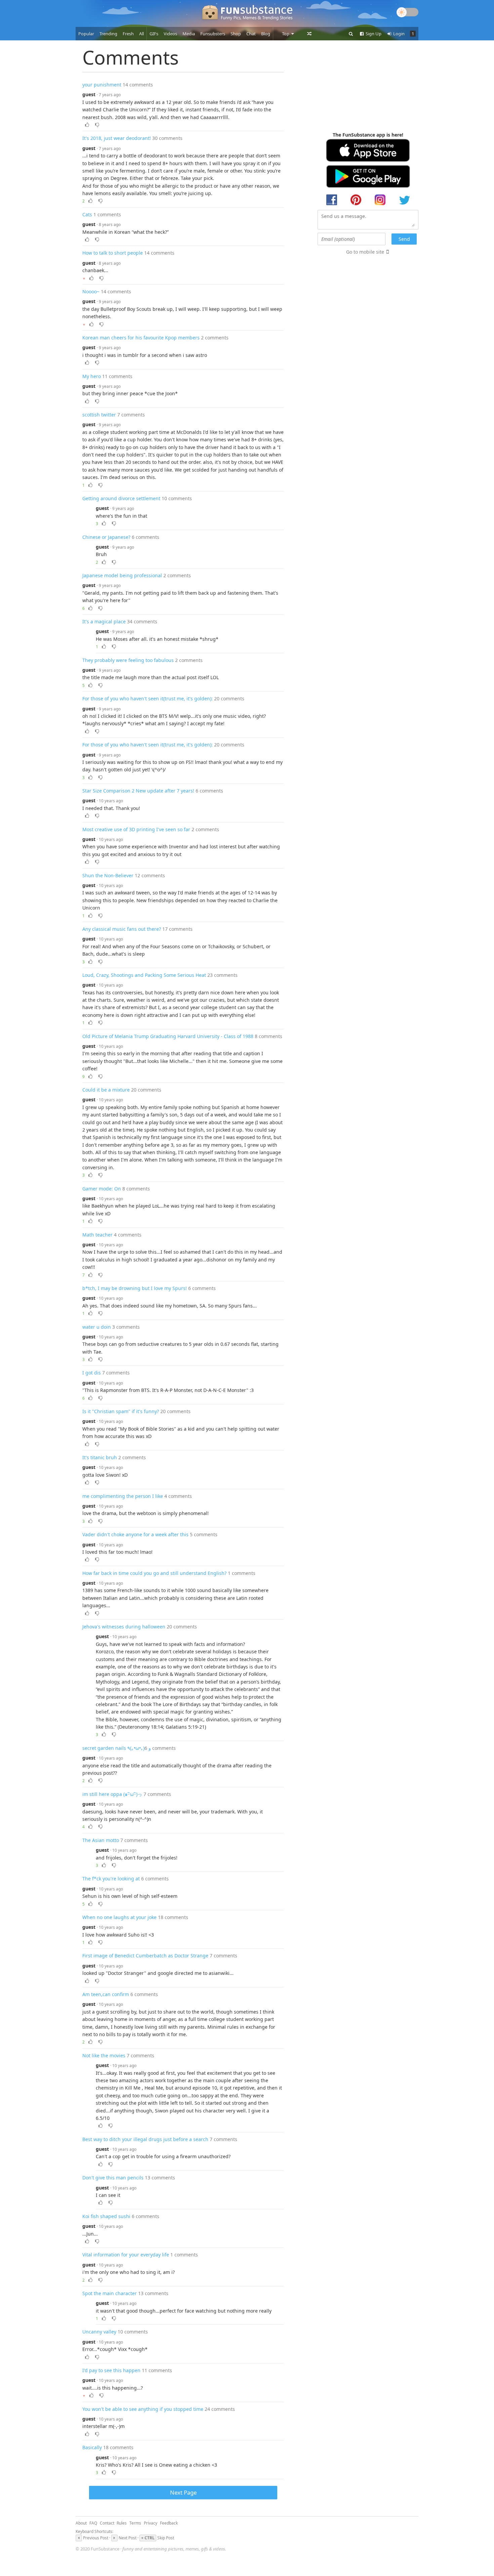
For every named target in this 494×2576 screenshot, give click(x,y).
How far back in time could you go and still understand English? (154, 1573)
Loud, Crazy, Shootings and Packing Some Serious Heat (144, 975)
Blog (266, 34)
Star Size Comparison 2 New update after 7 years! (138, 791)
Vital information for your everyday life (126, 2255)
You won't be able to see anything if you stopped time (143, 2409)
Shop (236, 34)
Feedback (169, 2523)
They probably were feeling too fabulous (128, 660)
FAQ (93, 2523)
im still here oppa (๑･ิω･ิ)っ (112, 1794)
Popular (86, 34)
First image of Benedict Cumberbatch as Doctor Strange (145, 1956)
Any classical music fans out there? (122, 929)
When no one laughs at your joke (119, 1917)
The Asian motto (101, 1840)
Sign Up (373, 34)
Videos (170, 34)
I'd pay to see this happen (111, 2370)
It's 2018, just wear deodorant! (117, 138)
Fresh (128, 34)
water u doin (97, 1327)
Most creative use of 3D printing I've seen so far (136, 829)
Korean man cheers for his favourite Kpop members (141, 338)
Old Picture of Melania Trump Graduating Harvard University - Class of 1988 (168, 1036)
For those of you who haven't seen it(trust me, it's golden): (148, 698)
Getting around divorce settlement (121, 498)
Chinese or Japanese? (106, 537)
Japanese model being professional (122, 575)
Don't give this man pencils (113, 2178)
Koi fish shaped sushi (106, 2216)
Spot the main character (110, 2293)
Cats (87, 214)
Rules (122, 2523)
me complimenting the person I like (123, 1496)
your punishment (102, 85)
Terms (135, 2523)
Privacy (151, 2523)
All (141, 34)
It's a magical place (104, 621)
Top (286, 34)
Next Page (183, 2492)
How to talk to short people (113, 253)
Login (398, 34)
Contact (107, 2523)
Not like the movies (104, 2055)
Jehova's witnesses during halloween (124, 1627)
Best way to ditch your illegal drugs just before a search (145, 2139)
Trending (108, 34)
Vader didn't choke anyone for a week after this (135, 1534)
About (81, 2523)
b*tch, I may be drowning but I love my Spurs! (135, 1288)
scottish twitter (99, 415)
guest (89, 94)
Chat (251, 34)
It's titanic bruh (100, 1457)
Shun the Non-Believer (108, 875)
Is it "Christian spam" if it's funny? (121, 1411)
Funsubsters (213, 34)
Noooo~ (91, 291)
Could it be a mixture (106, 1090)
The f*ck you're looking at (111, 1879)
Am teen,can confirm (106, 1994)
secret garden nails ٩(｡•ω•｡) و (117, 1748)
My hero (92, 376)
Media (189, 34)
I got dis (92, 1373)
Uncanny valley (99, 2332)
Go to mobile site (365, 252)
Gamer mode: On (102, 1189)
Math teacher (97, 1235)
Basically (92, 2447)
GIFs (154, 34)
